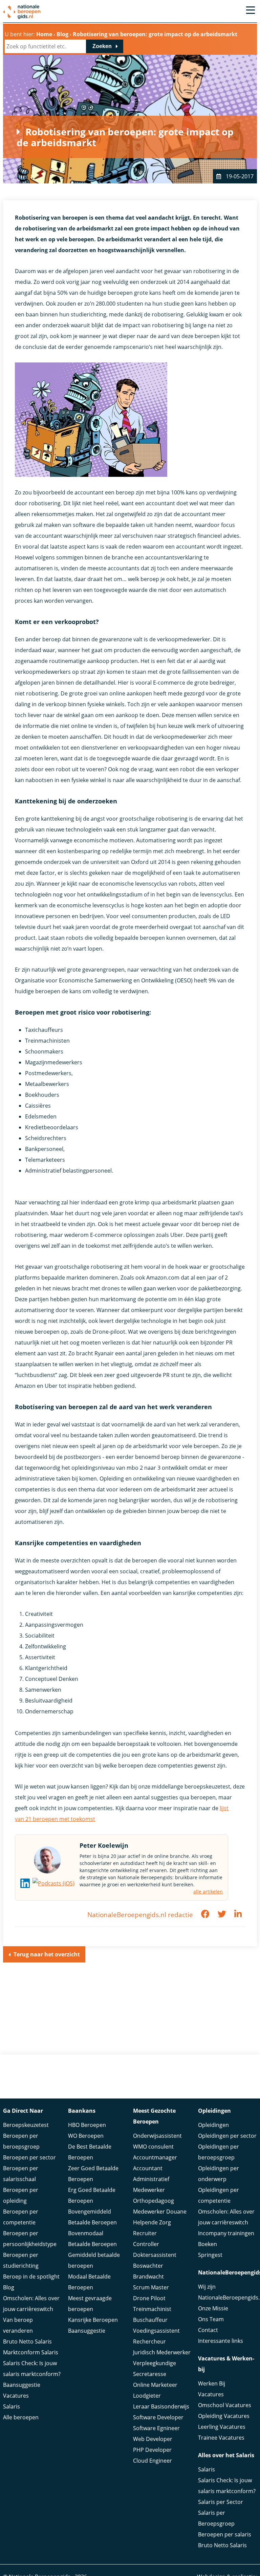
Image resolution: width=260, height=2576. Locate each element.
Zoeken (102, 46)
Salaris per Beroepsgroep (216, 2518)
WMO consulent (153, 2147)
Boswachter (148, 2266)
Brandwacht (148, 2277)
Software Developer (158, 2417)
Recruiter (145, 2233)
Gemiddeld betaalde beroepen (94, 2260)
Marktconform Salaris (31, 2352)
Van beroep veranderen (18, 2325)
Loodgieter (147, 2396)
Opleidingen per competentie (219, 2195)
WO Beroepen (86, 2136)
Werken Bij (212, 2383)
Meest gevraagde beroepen (90, 2304)
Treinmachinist (152, 2309)
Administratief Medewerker (151, 2184)
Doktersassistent (155, 2255)
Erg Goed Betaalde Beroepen (92, 2195)
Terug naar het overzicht (47, 1954)
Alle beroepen (21, 2417)
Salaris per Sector (221, 2502)
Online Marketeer (155, 2385)
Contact (208, 2330)
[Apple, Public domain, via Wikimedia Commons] (53, 1883)
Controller (146, 2244)
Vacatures (16, 2396)
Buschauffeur (150, 2320)
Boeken (208, 2244)
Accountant (148, 2168)
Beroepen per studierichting (21, 2260)
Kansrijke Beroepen (93, 2320)
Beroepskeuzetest (26, 2125)
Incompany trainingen (226, 2233)
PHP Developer (152, 2450)
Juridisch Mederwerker (162, 2352)
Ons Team (211, 2319)
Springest (210, 2255)
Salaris (12, 2406)
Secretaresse (150, 2374)
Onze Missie (213, 2308)
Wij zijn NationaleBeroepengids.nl (227, 2292)
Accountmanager (155, 2157)
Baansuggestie (22, 2385)
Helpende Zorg (152, 2222)
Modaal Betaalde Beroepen (89, 2282)
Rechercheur (149, 2341)
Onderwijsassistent (157, 2136)
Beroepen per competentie (21, 2217)
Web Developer (153, 2439)
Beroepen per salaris (225, 2534)
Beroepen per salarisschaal (21, 2174)
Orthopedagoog (154, 2201)
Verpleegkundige (155, 2363)
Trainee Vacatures (221, 2438)
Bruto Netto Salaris (27, 2341)
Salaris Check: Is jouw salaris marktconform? (32, 2369)
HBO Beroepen (87, 2125)
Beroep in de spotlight (31, 2277)
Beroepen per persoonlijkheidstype (30, 2239)
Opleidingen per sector (227, 2136)
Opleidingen (213, 2125)
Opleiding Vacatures (224, 2416)
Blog (9, 2287)
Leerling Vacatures (222, 2427)
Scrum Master (151, 2287)
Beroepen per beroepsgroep (21, 2141)
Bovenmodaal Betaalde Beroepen (92, 2239)
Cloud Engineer (153, 2461)
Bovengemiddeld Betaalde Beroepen (92, 2217)
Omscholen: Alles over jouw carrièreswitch (31, 2304)
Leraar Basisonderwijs (161, 2406)
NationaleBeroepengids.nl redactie (140, 1915)
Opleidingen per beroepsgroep (219, 2152)
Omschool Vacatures (225, 2405)
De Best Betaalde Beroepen (90, 2152)
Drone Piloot (149, 2298)
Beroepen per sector (29, 2157)
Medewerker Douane (160, 2212)
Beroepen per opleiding (21, 2195)
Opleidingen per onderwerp (219, 2174)
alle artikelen (208, 1892)
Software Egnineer (156, 2428)
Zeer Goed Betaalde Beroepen (93, 2174)
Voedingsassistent (156, 2331)
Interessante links (221, 2341)
